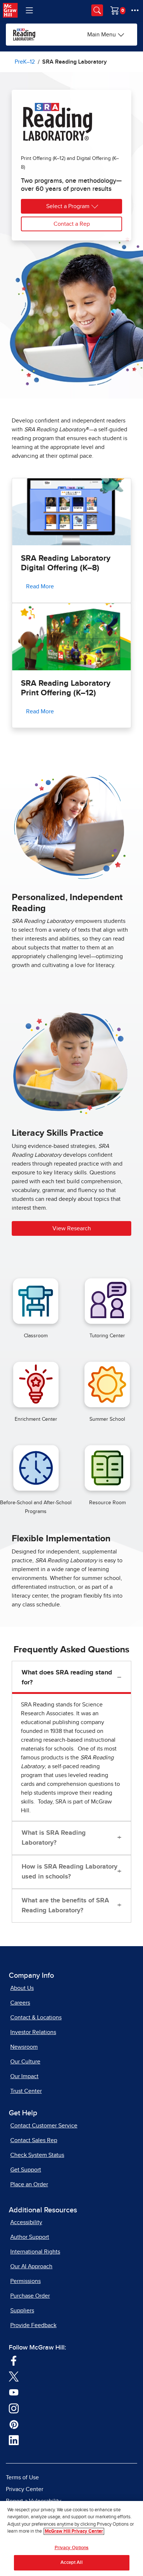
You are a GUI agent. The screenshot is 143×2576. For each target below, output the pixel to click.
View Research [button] (72, 1228)
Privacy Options (72, 2548)
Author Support (30, 2237)
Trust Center (26, 2091)
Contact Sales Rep (34, 2140)
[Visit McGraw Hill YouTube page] (14, 2392)
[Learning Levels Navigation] (29, 10)
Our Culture (25, 2062)
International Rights (35, 2252)
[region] (71, 2538)
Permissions (25, 2281)
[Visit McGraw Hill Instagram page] (14, 2408)
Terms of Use (22, 2477)
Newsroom (24, 2047)
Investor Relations (33, 2032)
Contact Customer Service (44, 2126)
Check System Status (37, 2155)
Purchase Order (30, 2296)
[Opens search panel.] (97, 10)
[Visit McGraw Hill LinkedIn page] (14, 2440)
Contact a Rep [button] (72, 224)
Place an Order (29, 2184)
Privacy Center (25, 2489)
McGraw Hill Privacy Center (74, 2531)
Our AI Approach (31, 2266)
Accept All (71, 2563)
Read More (40, 586)
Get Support (26, 2170)
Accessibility (26, 2222)
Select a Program (68, 206)
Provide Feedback (33, 2325)
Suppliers (22, 2311)
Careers (20, 2003)
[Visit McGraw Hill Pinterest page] (14, 2424)
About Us (22, 1988)
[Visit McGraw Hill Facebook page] (14, 2360)
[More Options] (135, 10)
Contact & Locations (36, 2017)
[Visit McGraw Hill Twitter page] (14, 2376)
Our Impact (24, 2076)
